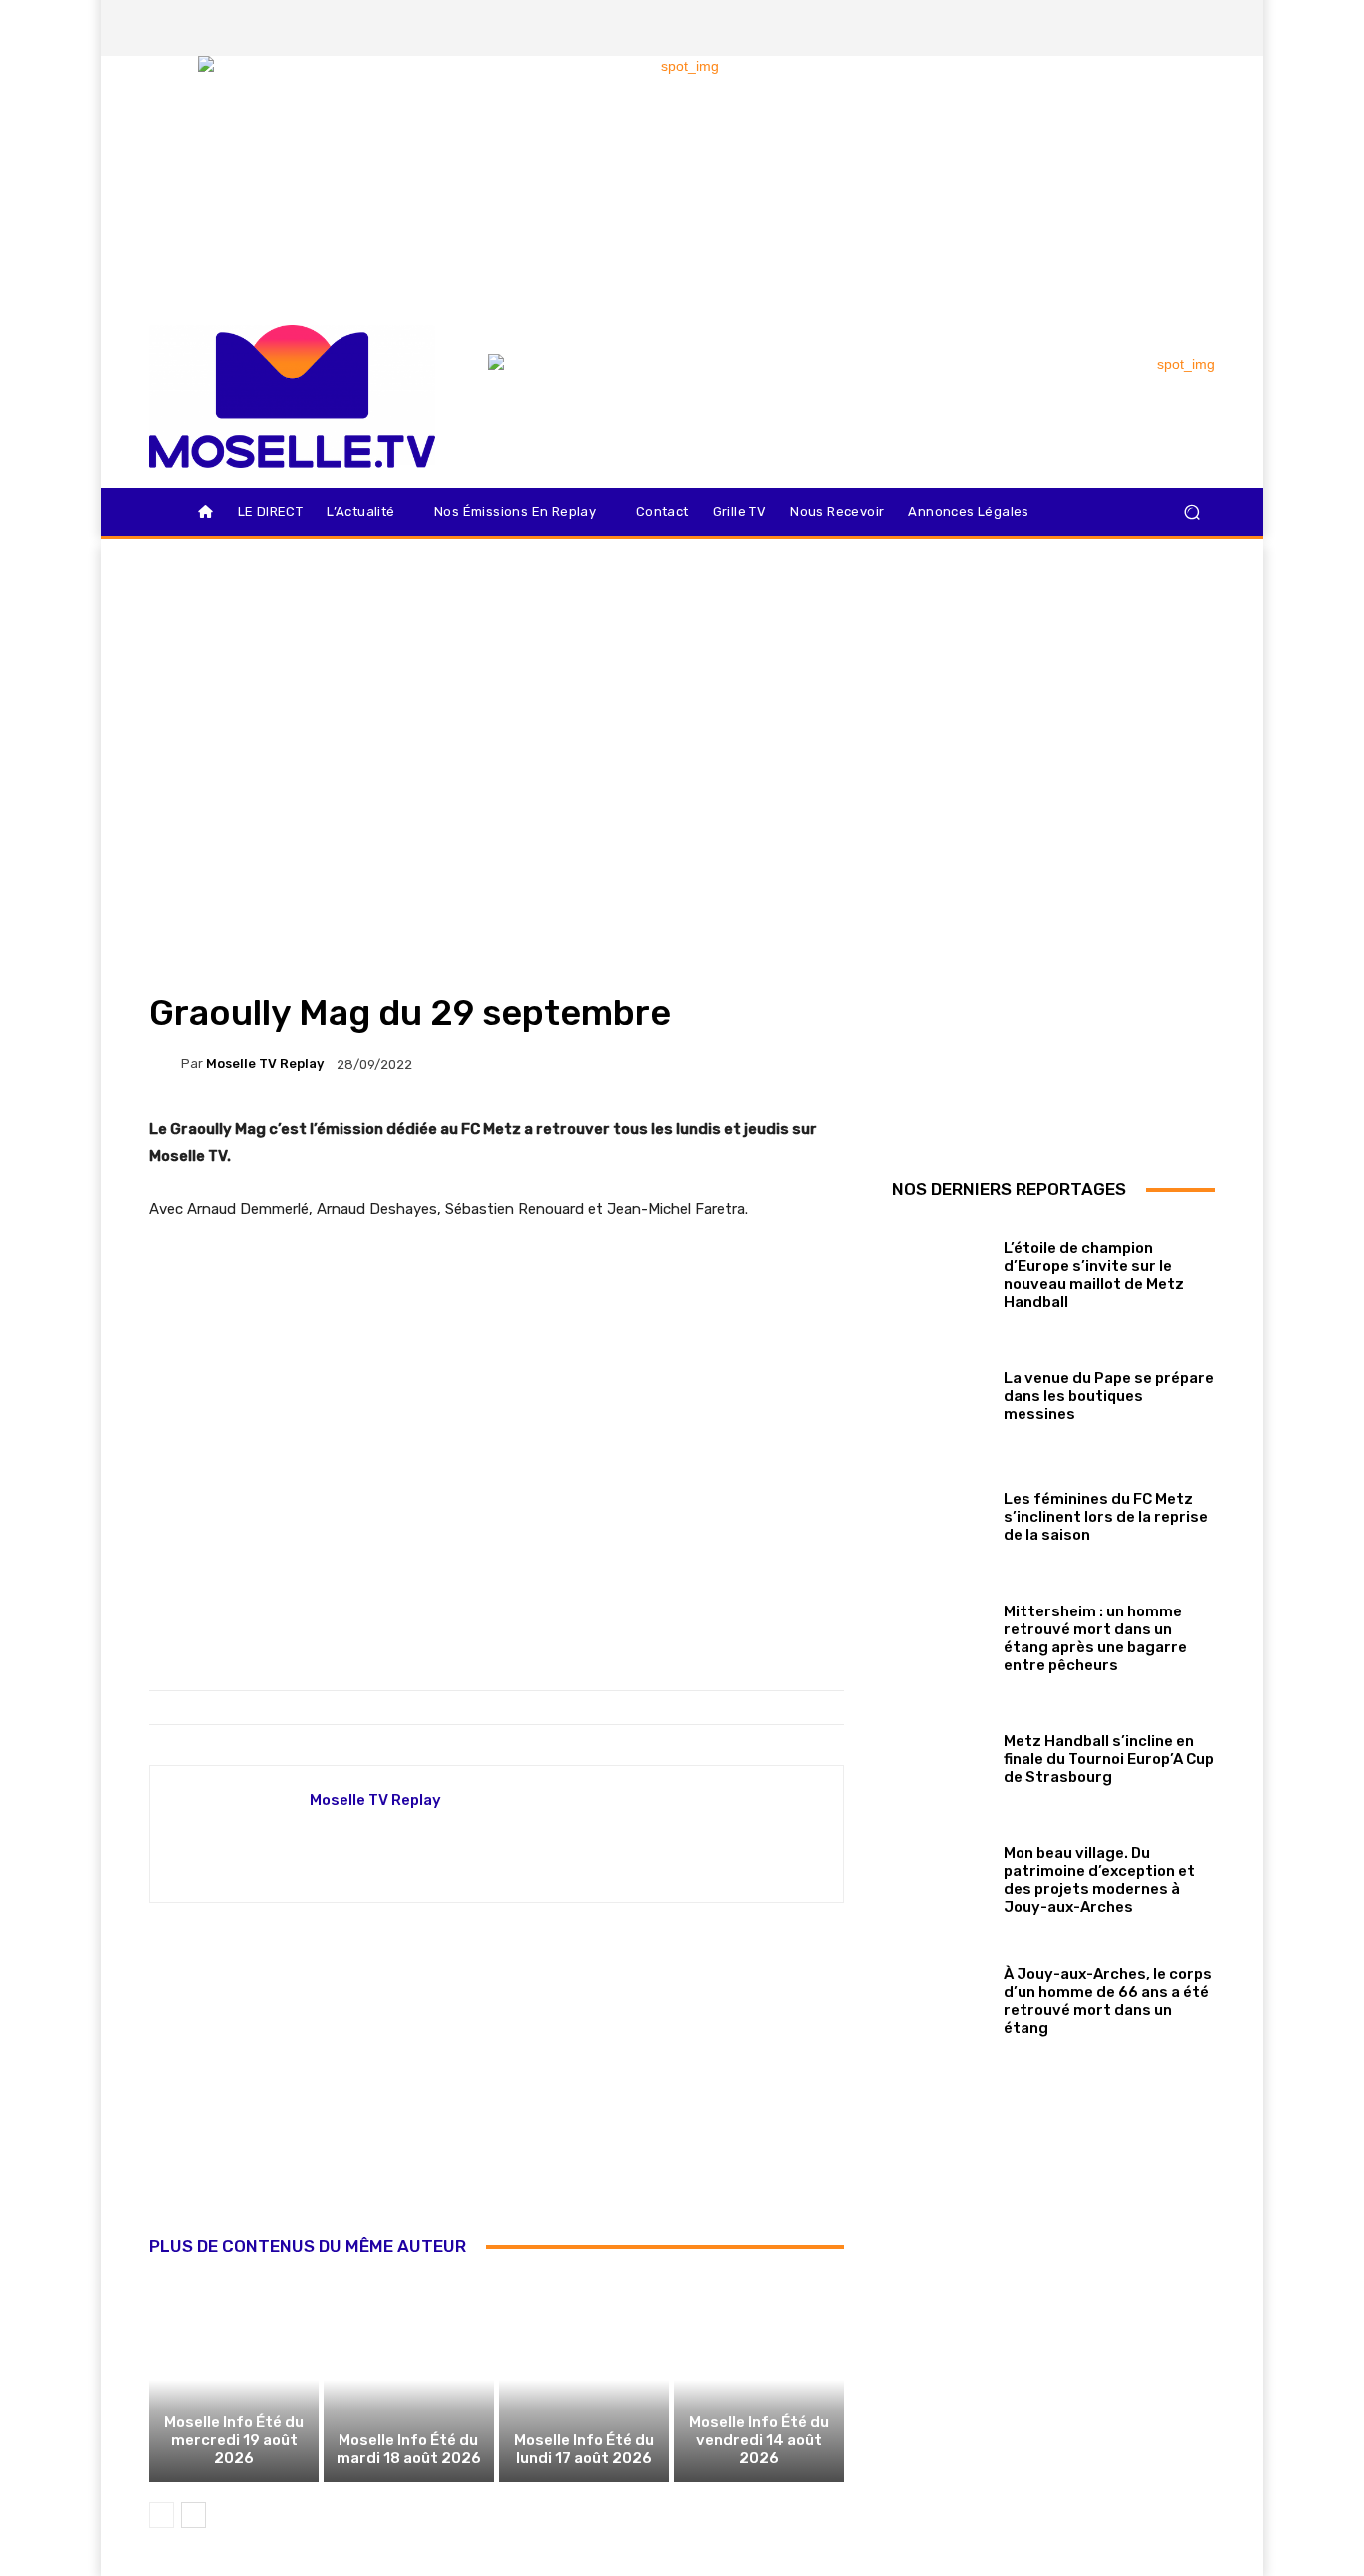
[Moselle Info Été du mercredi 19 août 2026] (234, 2380)
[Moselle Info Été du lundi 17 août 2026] (584, 2380)
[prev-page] (161, 2515)
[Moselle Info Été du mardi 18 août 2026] (408, 2380)
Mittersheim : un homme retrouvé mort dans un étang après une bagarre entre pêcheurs (1095, 1638)
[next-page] (193, 2515)
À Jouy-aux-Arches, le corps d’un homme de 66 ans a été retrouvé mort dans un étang (1108, 2001)
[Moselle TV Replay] (165, 1064)
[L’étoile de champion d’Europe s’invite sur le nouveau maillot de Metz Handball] (940, 1271)
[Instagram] (1096, 28)
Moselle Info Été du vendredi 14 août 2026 (759, 2440)
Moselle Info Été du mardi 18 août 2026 (409, 2449)
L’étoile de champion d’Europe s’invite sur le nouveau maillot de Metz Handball (1094, 1275)
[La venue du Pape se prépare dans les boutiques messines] (940, 1392)
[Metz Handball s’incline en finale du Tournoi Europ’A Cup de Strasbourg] (940, 1755)
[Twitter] (1130, 28)
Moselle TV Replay (265, 1064)
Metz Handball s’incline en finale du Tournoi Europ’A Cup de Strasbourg (1109, 1759)
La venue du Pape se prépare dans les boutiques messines (1109, 1396)
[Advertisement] (496, 2091)
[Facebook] (1062, 28)
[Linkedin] (1198, 28)
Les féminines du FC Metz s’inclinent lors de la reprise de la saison (1106, 1517)
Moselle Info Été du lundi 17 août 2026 (584, 2449)
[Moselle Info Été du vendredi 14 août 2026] (759, 2380)
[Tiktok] (1164, 28)
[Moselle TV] (292, 397)
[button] (1192, 513)
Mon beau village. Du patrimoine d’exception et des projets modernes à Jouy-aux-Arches (1099, 1880)
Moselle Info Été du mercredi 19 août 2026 (234, 2440)
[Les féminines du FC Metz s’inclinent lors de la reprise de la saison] (940, 1513)
